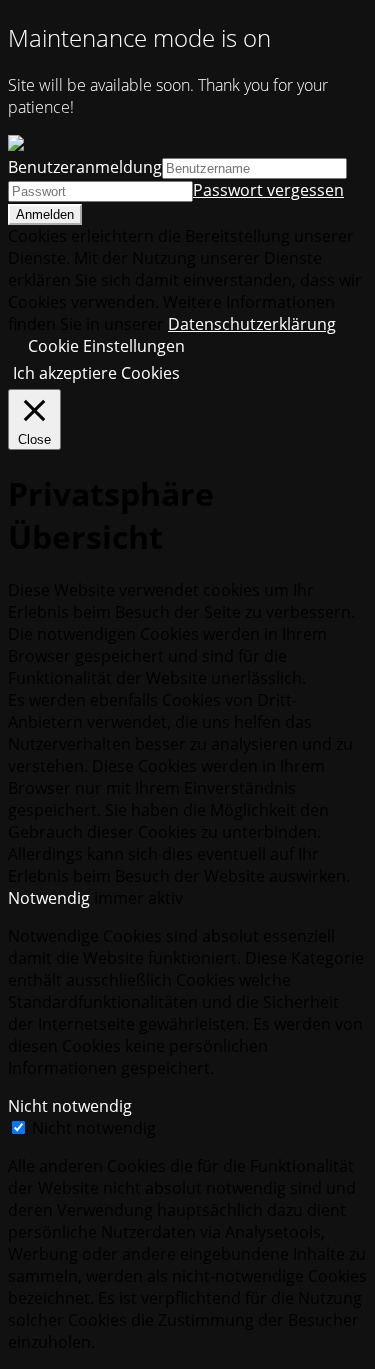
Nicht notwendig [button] (70, 1106)
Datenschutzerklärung (252, 324)
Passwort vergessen (268, 190)
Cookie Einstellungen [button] (106, 346)
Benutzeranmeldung (85, 167)
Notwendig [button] (51, 898)
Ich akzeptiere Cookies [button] (96, 373)
